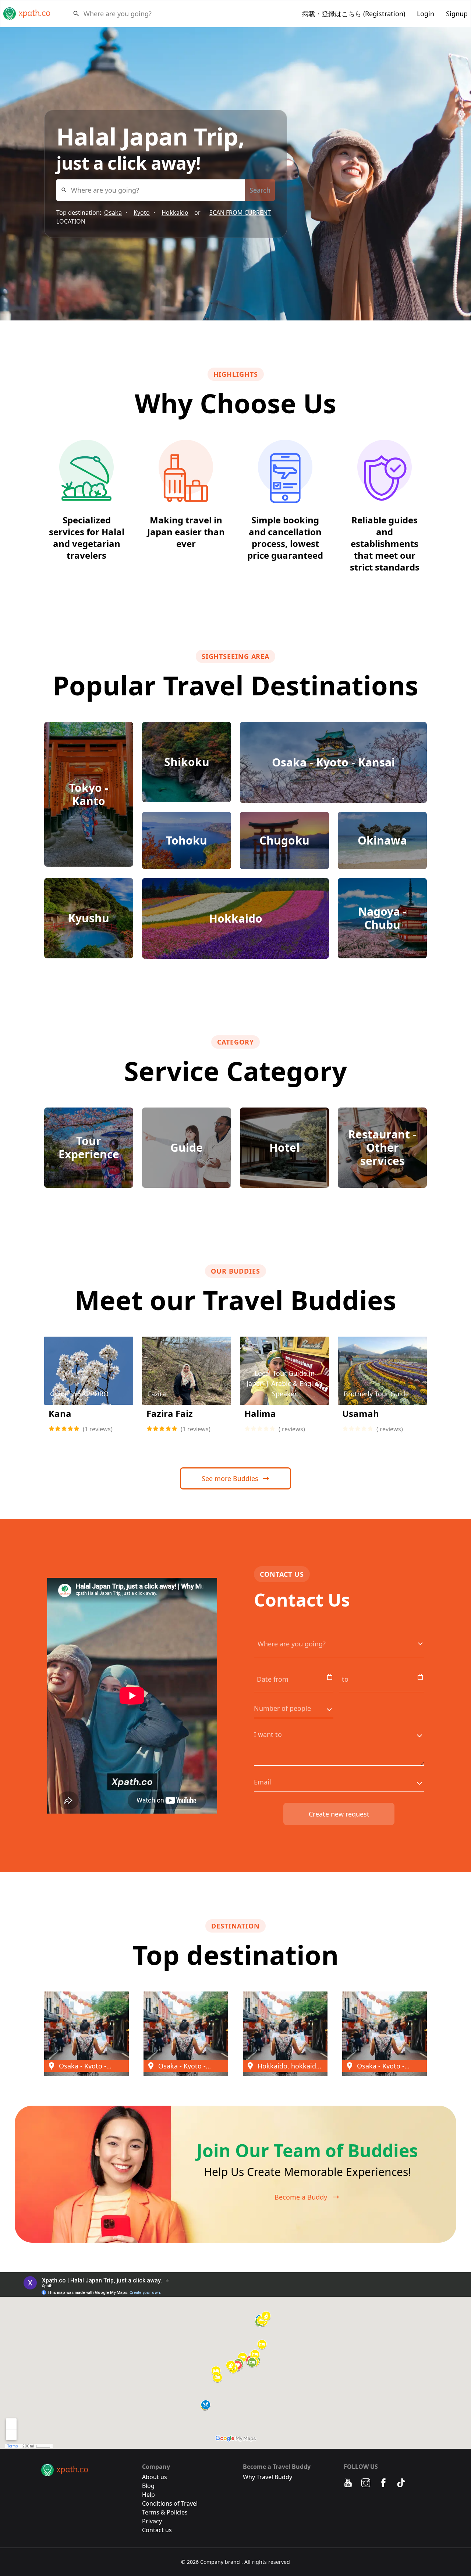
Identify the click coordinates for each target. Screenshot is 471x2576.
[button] (86, 2034)
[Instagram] (366, 2483)
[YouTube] (348, 2483)
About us (155, 2477)
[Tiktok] (401, 2483)
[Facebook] (383, 2483)
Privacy (152, 2521)
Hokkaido (175, 213)
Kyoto (142, 213)
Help (148, 2495)
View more (89, 1389)
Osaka (113, 213)
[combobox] (84, 14)
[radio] (52, 1429)
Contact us (157, 2530)
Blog (148, 2486)
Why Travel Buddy (268, 2477)
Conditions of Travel (170, 2503)
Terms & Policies (165, 2512)
